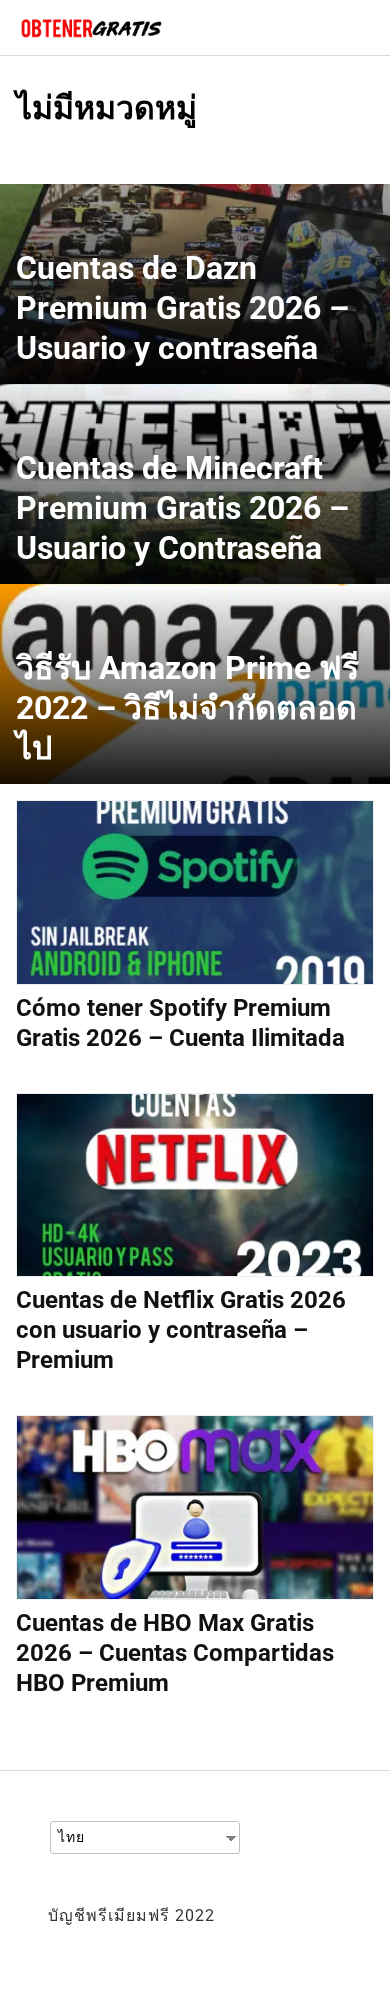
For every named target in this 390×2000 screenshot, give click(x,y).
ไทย (71, 1837)
